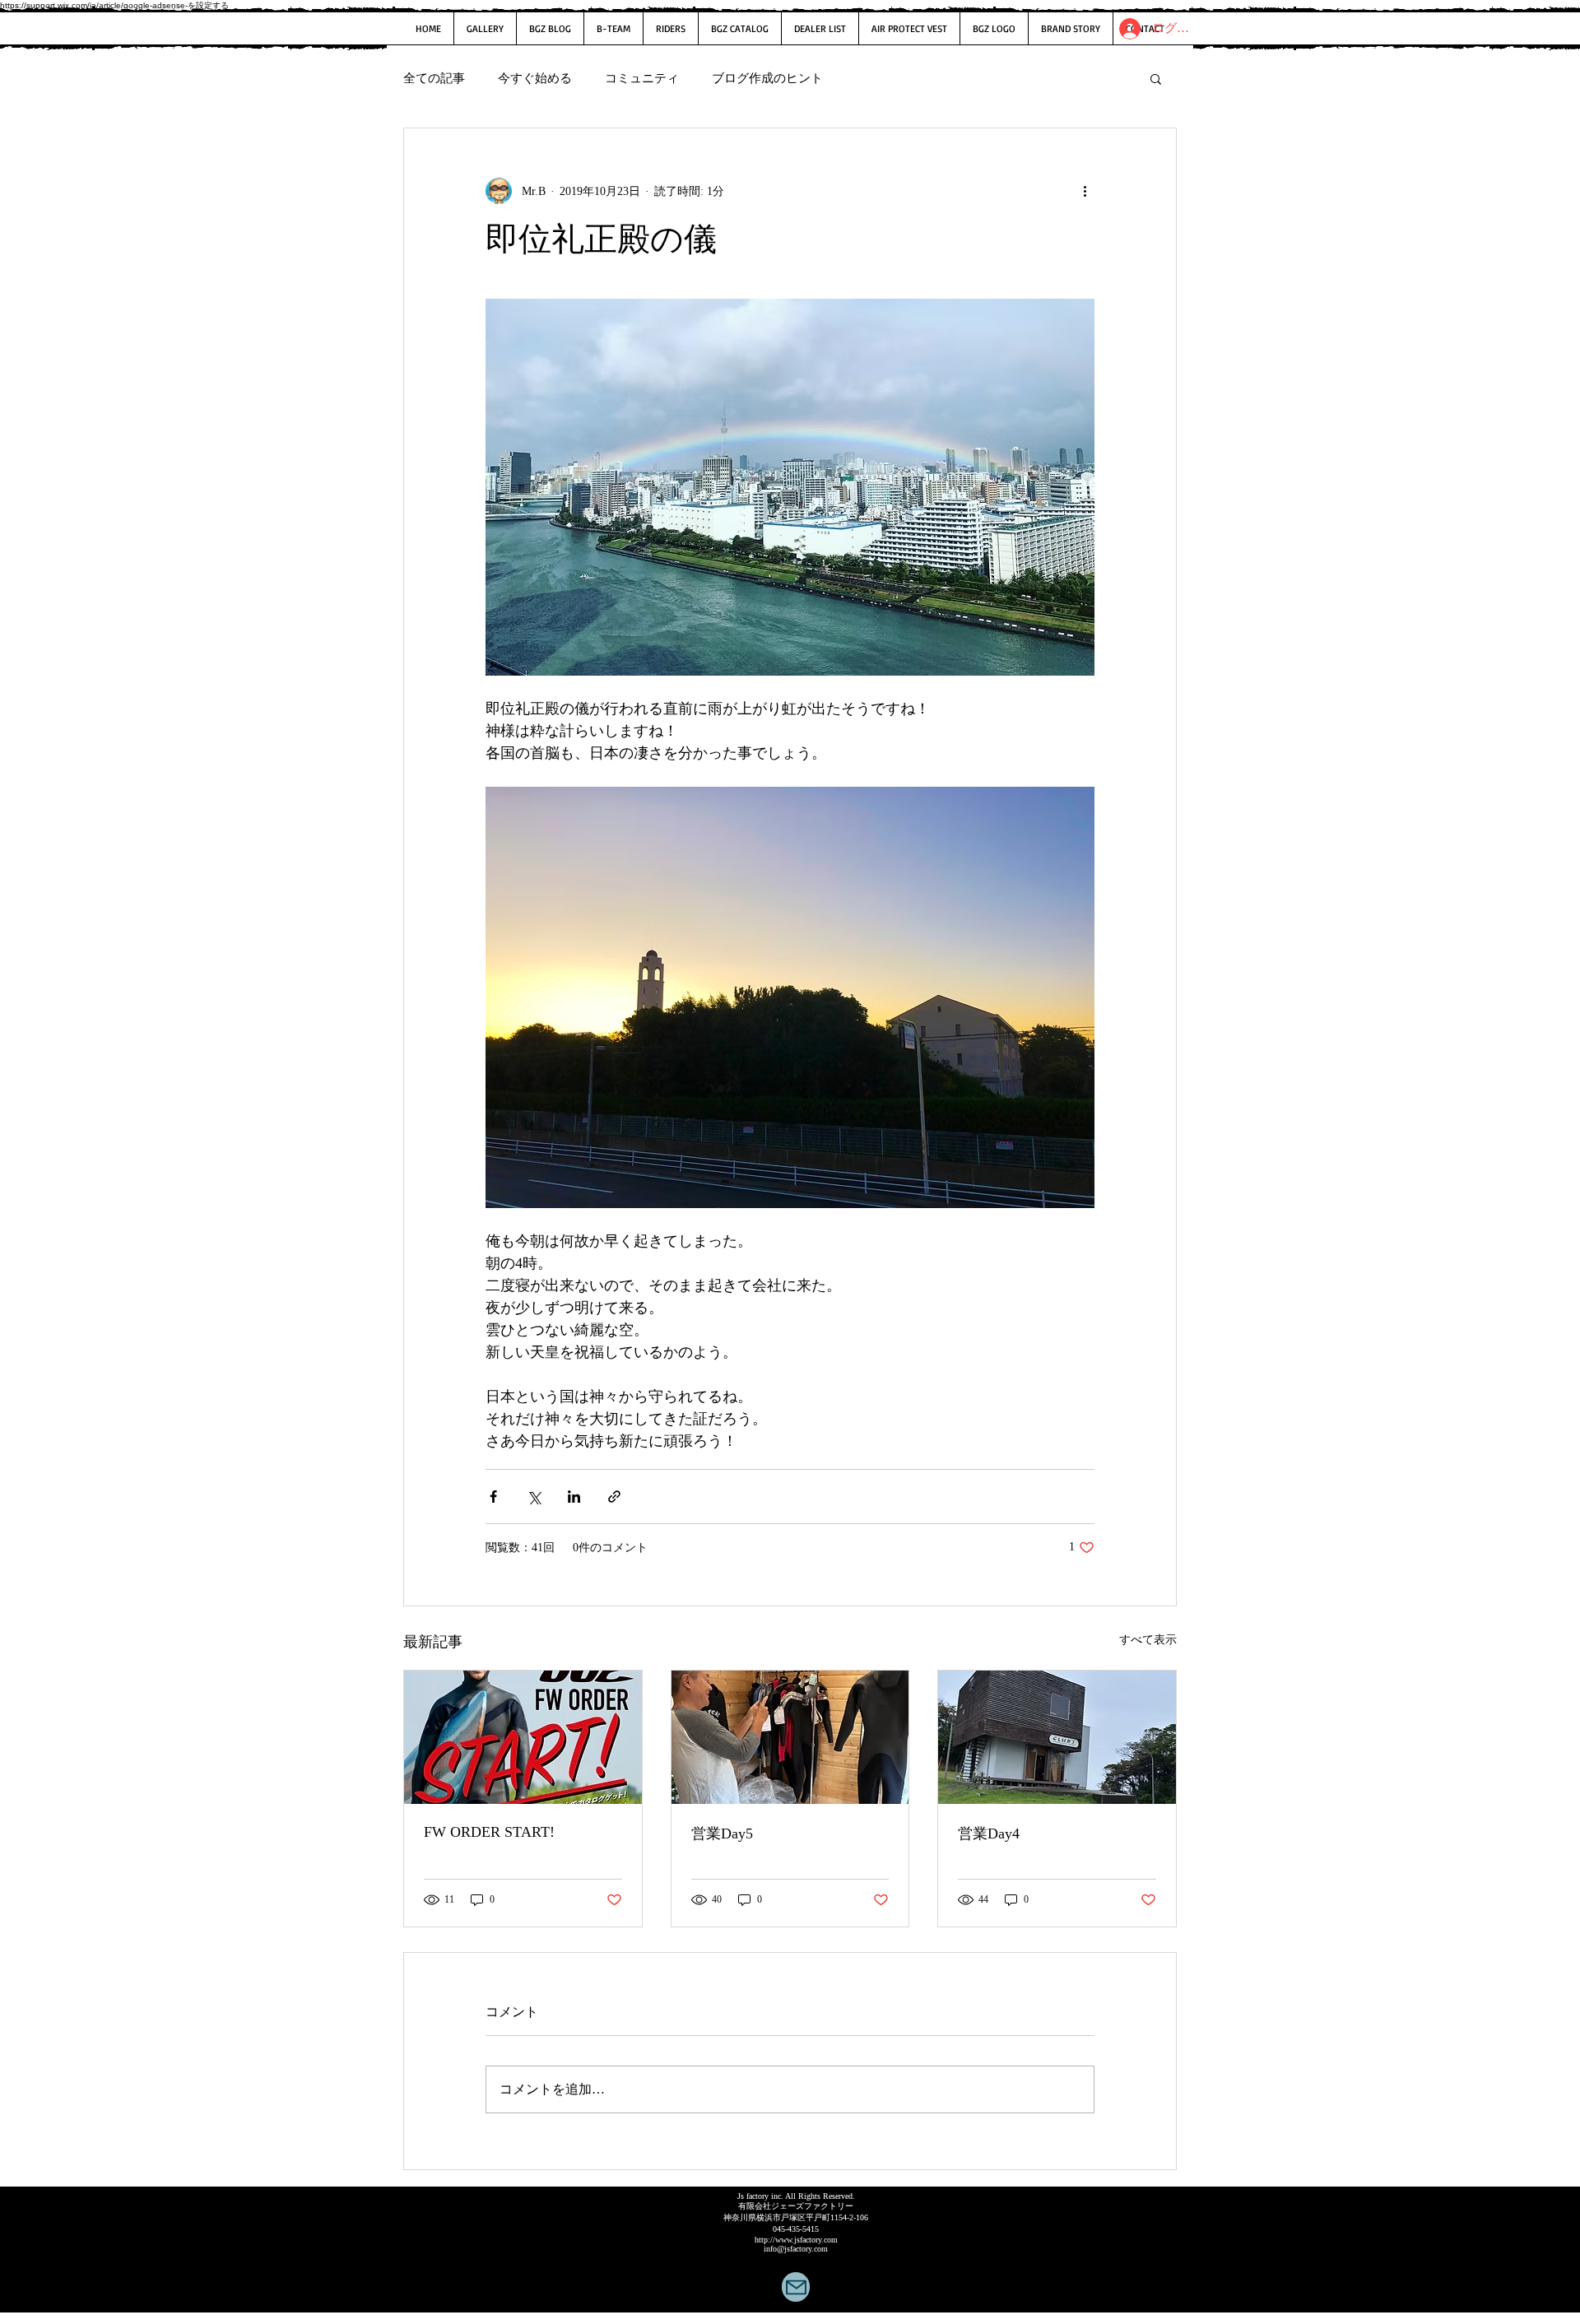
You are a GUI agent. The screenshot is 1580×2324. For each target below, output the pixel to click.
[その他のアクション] (1085, 191)
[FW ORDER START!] (523, 1737)
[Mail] (796, 2287)
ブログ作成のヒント (767, 78)
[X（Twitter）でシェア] (534, 1497)
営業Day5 (722, 1834)
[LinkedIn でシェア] (574, 1497)
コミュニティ (642, 78)
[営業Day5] (790, 1737)
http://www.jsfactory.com (796, 2240)
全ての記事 (434, 78)
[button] (1156, 78)
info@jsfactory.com (796, 2249)
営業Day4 (989, 1834)
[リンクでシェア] (614, 1497)
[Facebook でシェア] (493, 1497)
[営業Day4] (1057, 1737)
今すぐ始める (535, 78)
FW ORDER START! (489, 1832)
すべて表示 (1148, 1640)
